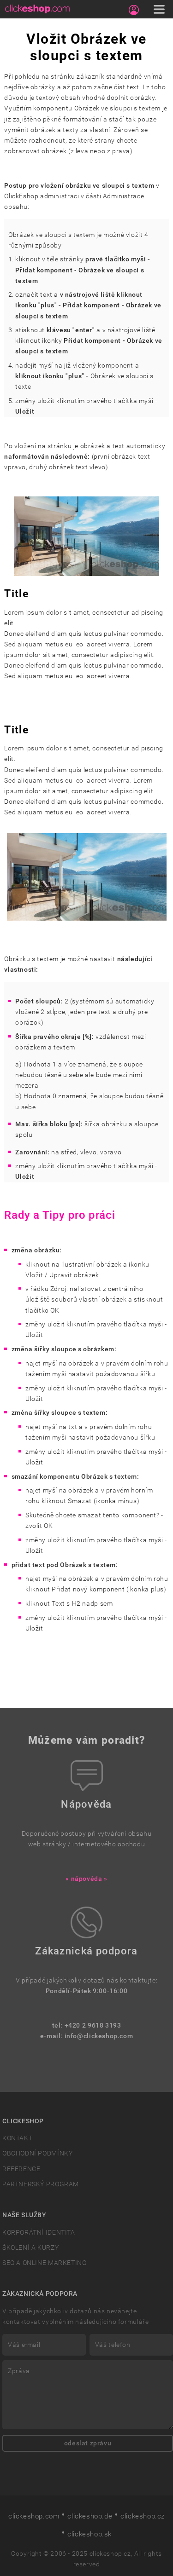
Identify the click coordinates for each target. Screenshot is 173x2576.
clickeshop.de (90, 2516)
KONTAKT (17, 2138)
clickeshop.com (34, 2516)
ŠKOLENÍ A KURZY (30, 2248)
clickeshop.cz (143, 2516)
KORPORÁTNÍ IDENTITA (39, 2233)
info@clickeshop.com (99, 2036)
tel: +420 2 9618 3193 (87, 2026)
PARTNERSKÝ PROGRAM (41, 2184)
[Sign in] (134, 10)
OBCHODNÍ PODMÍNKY (37, 2153)
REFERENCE (21, 2169)
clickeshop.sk (89, 2534)
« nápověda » (86, 1879)
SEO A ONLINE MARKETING (45, 2263)
